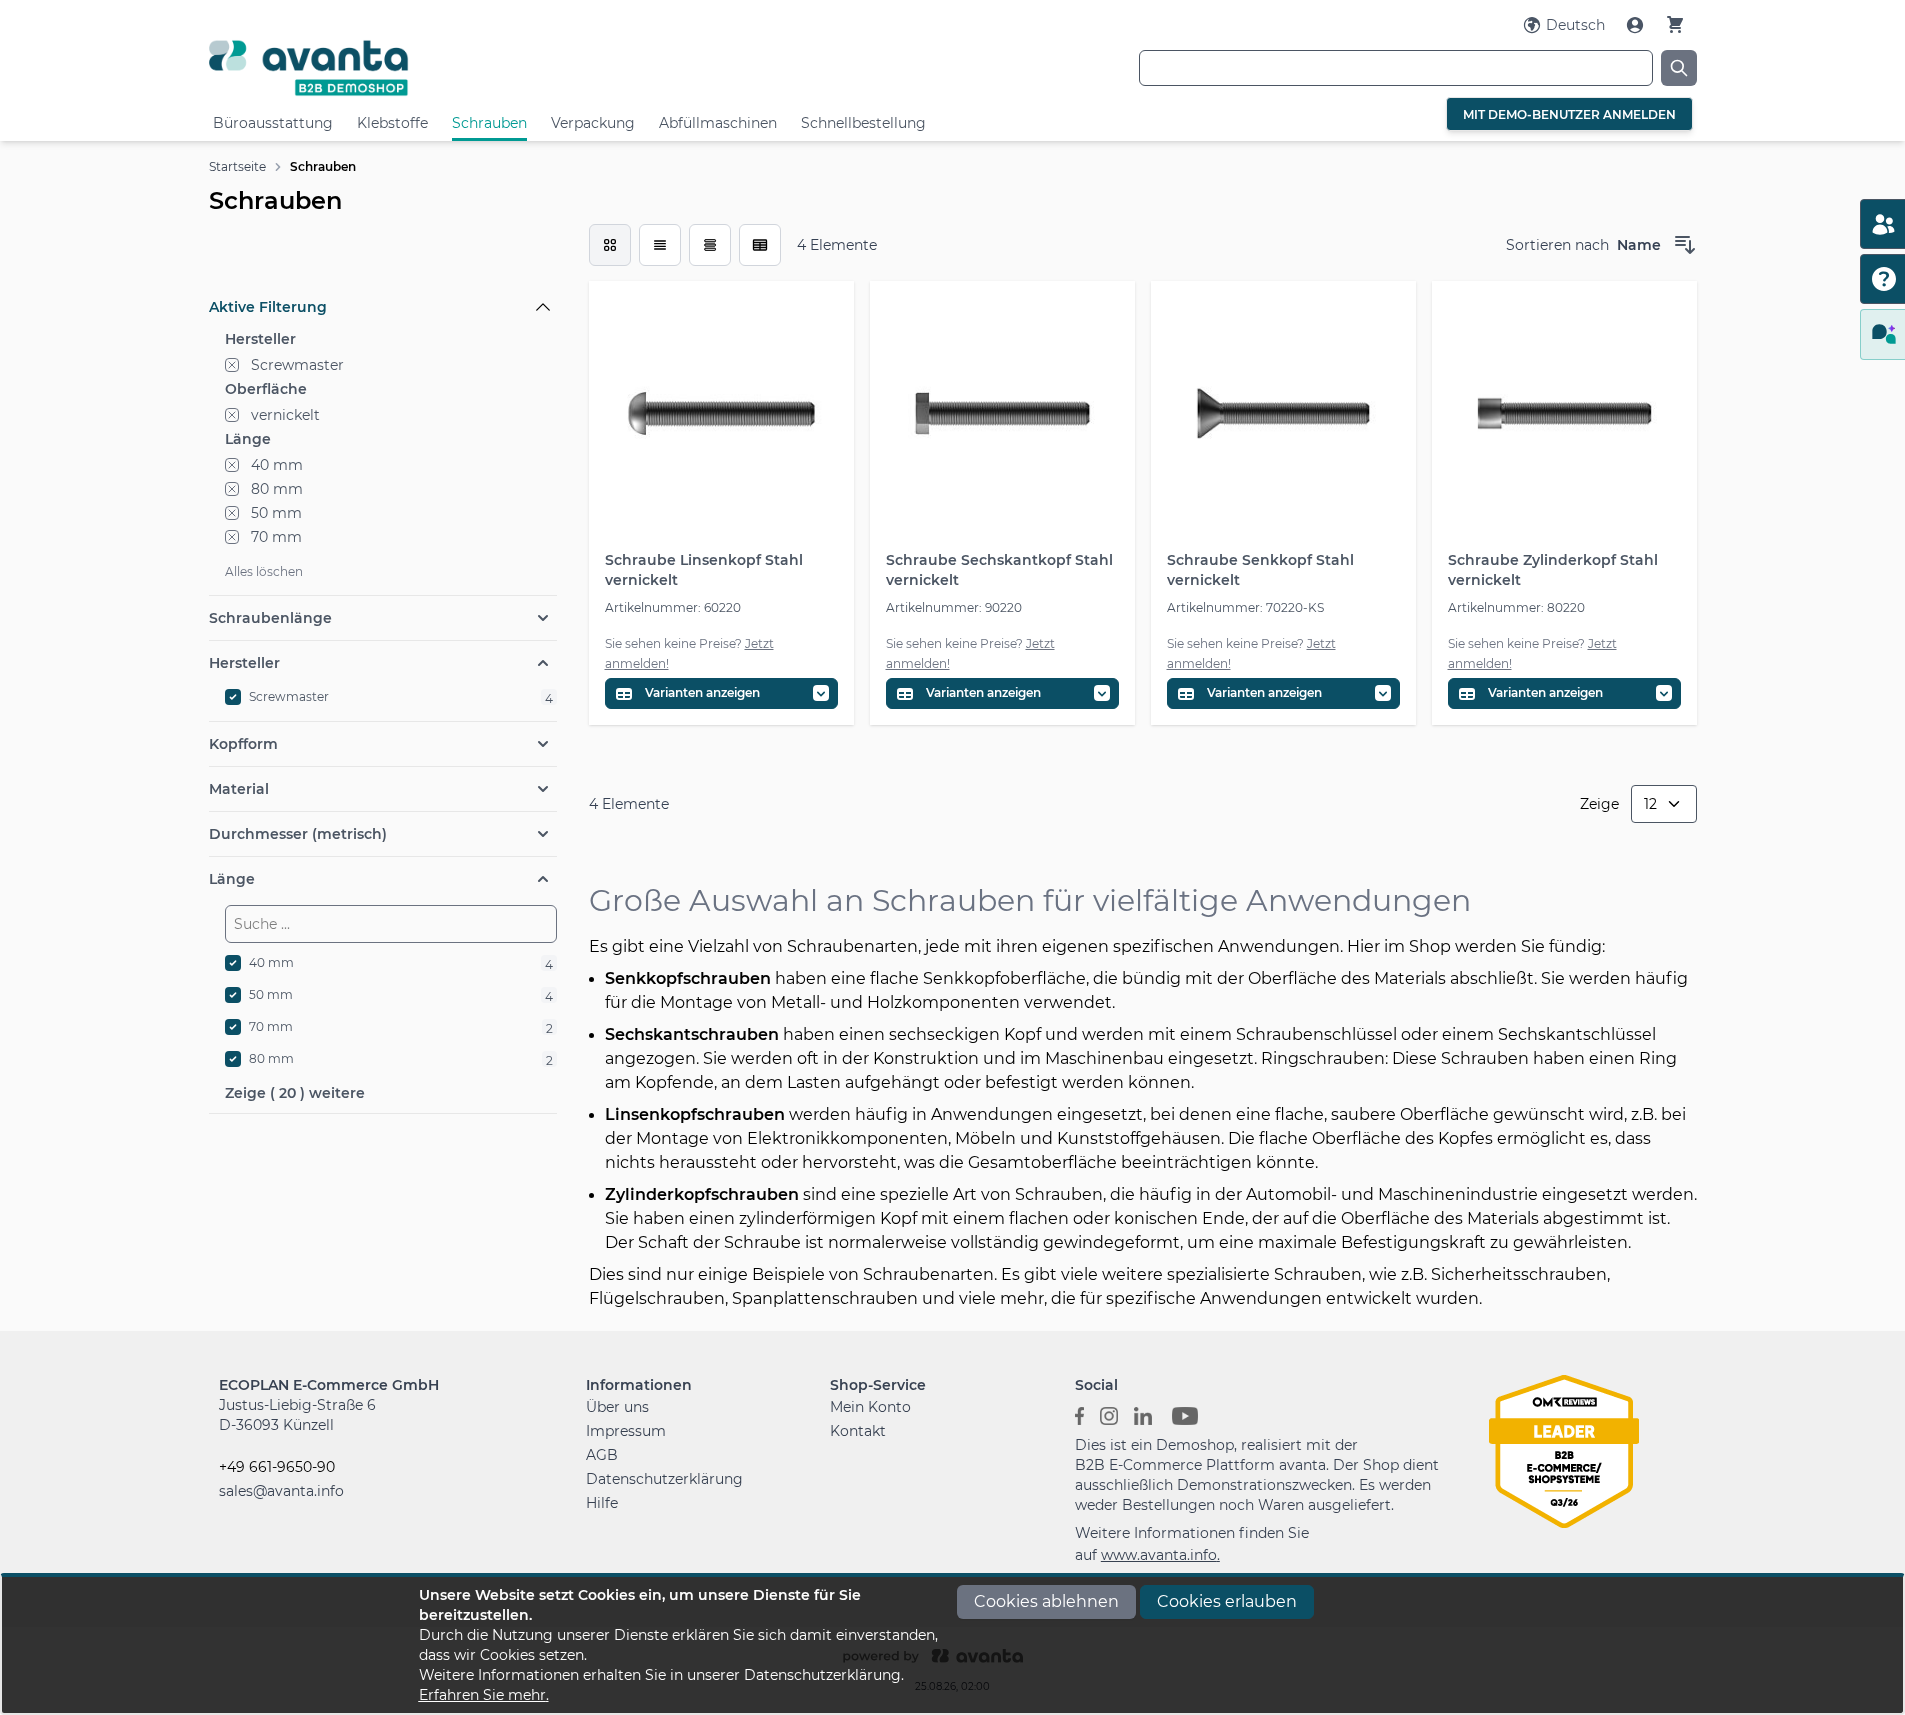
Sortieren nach (1557, 245)
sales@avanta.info (281, 1491)
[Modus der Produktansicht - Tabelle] (710, 245)
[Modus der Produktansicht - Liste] (660, 245)
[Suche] (1679, 68)
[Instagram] (1109, 1415)
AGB (602, 1455)
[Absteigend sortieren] (1685, 245)
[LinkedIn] (1143, 1415)
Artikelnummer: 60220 (673, 607)
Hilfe (602, 1503)
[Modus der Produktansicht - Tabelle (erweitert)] (760, 245)
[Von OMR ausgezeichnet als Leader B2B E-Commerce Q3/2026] (1564, 1450)
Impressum (626, 1431)
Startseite (237, 166)
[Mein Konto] (1637, 25)
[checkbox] (610, 245)
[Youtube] (1185, 1415)
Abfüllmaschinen (718, 123)
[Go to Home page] (457, 67)
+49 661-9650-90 (277, 1467)
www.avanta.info (1159, 1555)
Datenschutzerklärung (664, 1479)
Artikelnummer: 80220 (1516, 607)
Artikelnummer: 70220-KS (1245, 607)
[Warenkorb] (1675, 24)
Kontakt (858, 1431)
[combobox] (1396, 68)
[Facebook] (1079, 1415)
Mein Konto (870, 1407)
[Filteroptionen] (383, 261)
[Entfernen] (232, 365)
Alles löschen (264, 571)
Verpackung (593, 123)
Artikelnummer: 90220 (954, 607)
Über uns (617, 1407)
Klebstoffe (392, 123)
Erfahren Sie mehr (482, 1695)
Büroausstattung (273, 123)
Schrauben (489, 123)
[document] (953, 1645)
